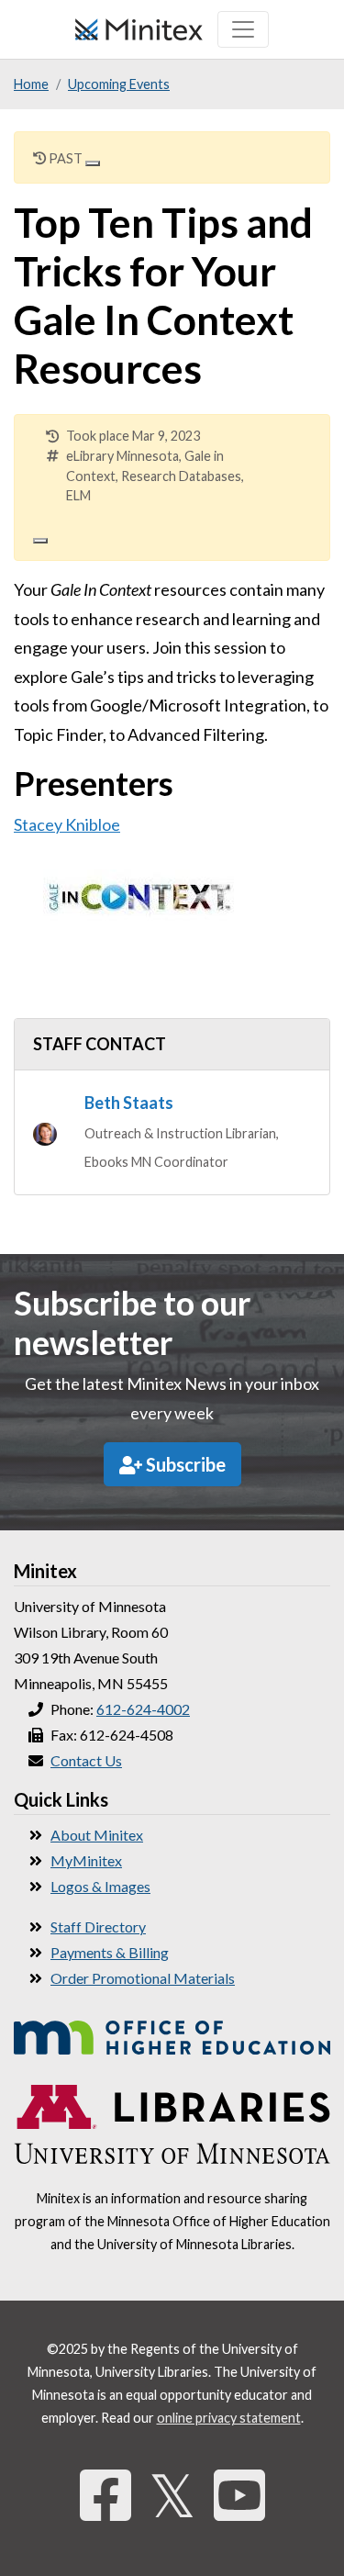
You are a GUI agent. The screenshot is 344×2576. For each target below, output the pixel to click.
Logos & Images (100, 1886)
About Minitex (97, 1835)
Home (31, 84)
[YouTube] (239, 2495)
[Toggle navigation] (243, 29)
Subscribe (184, 1464)
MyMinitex (86, 1860)
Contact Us (86, 1760)
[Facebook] (105, 2495)
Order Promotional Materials (143, 1978)
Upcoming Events (119, 84)
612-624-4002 (143, 1709)
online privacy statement (229, 2418)
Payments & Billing (110, 1952)
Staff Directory (98, 1926)
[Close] (93, 163)
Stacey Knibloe (67, 824)
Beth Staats (129, 1103)
